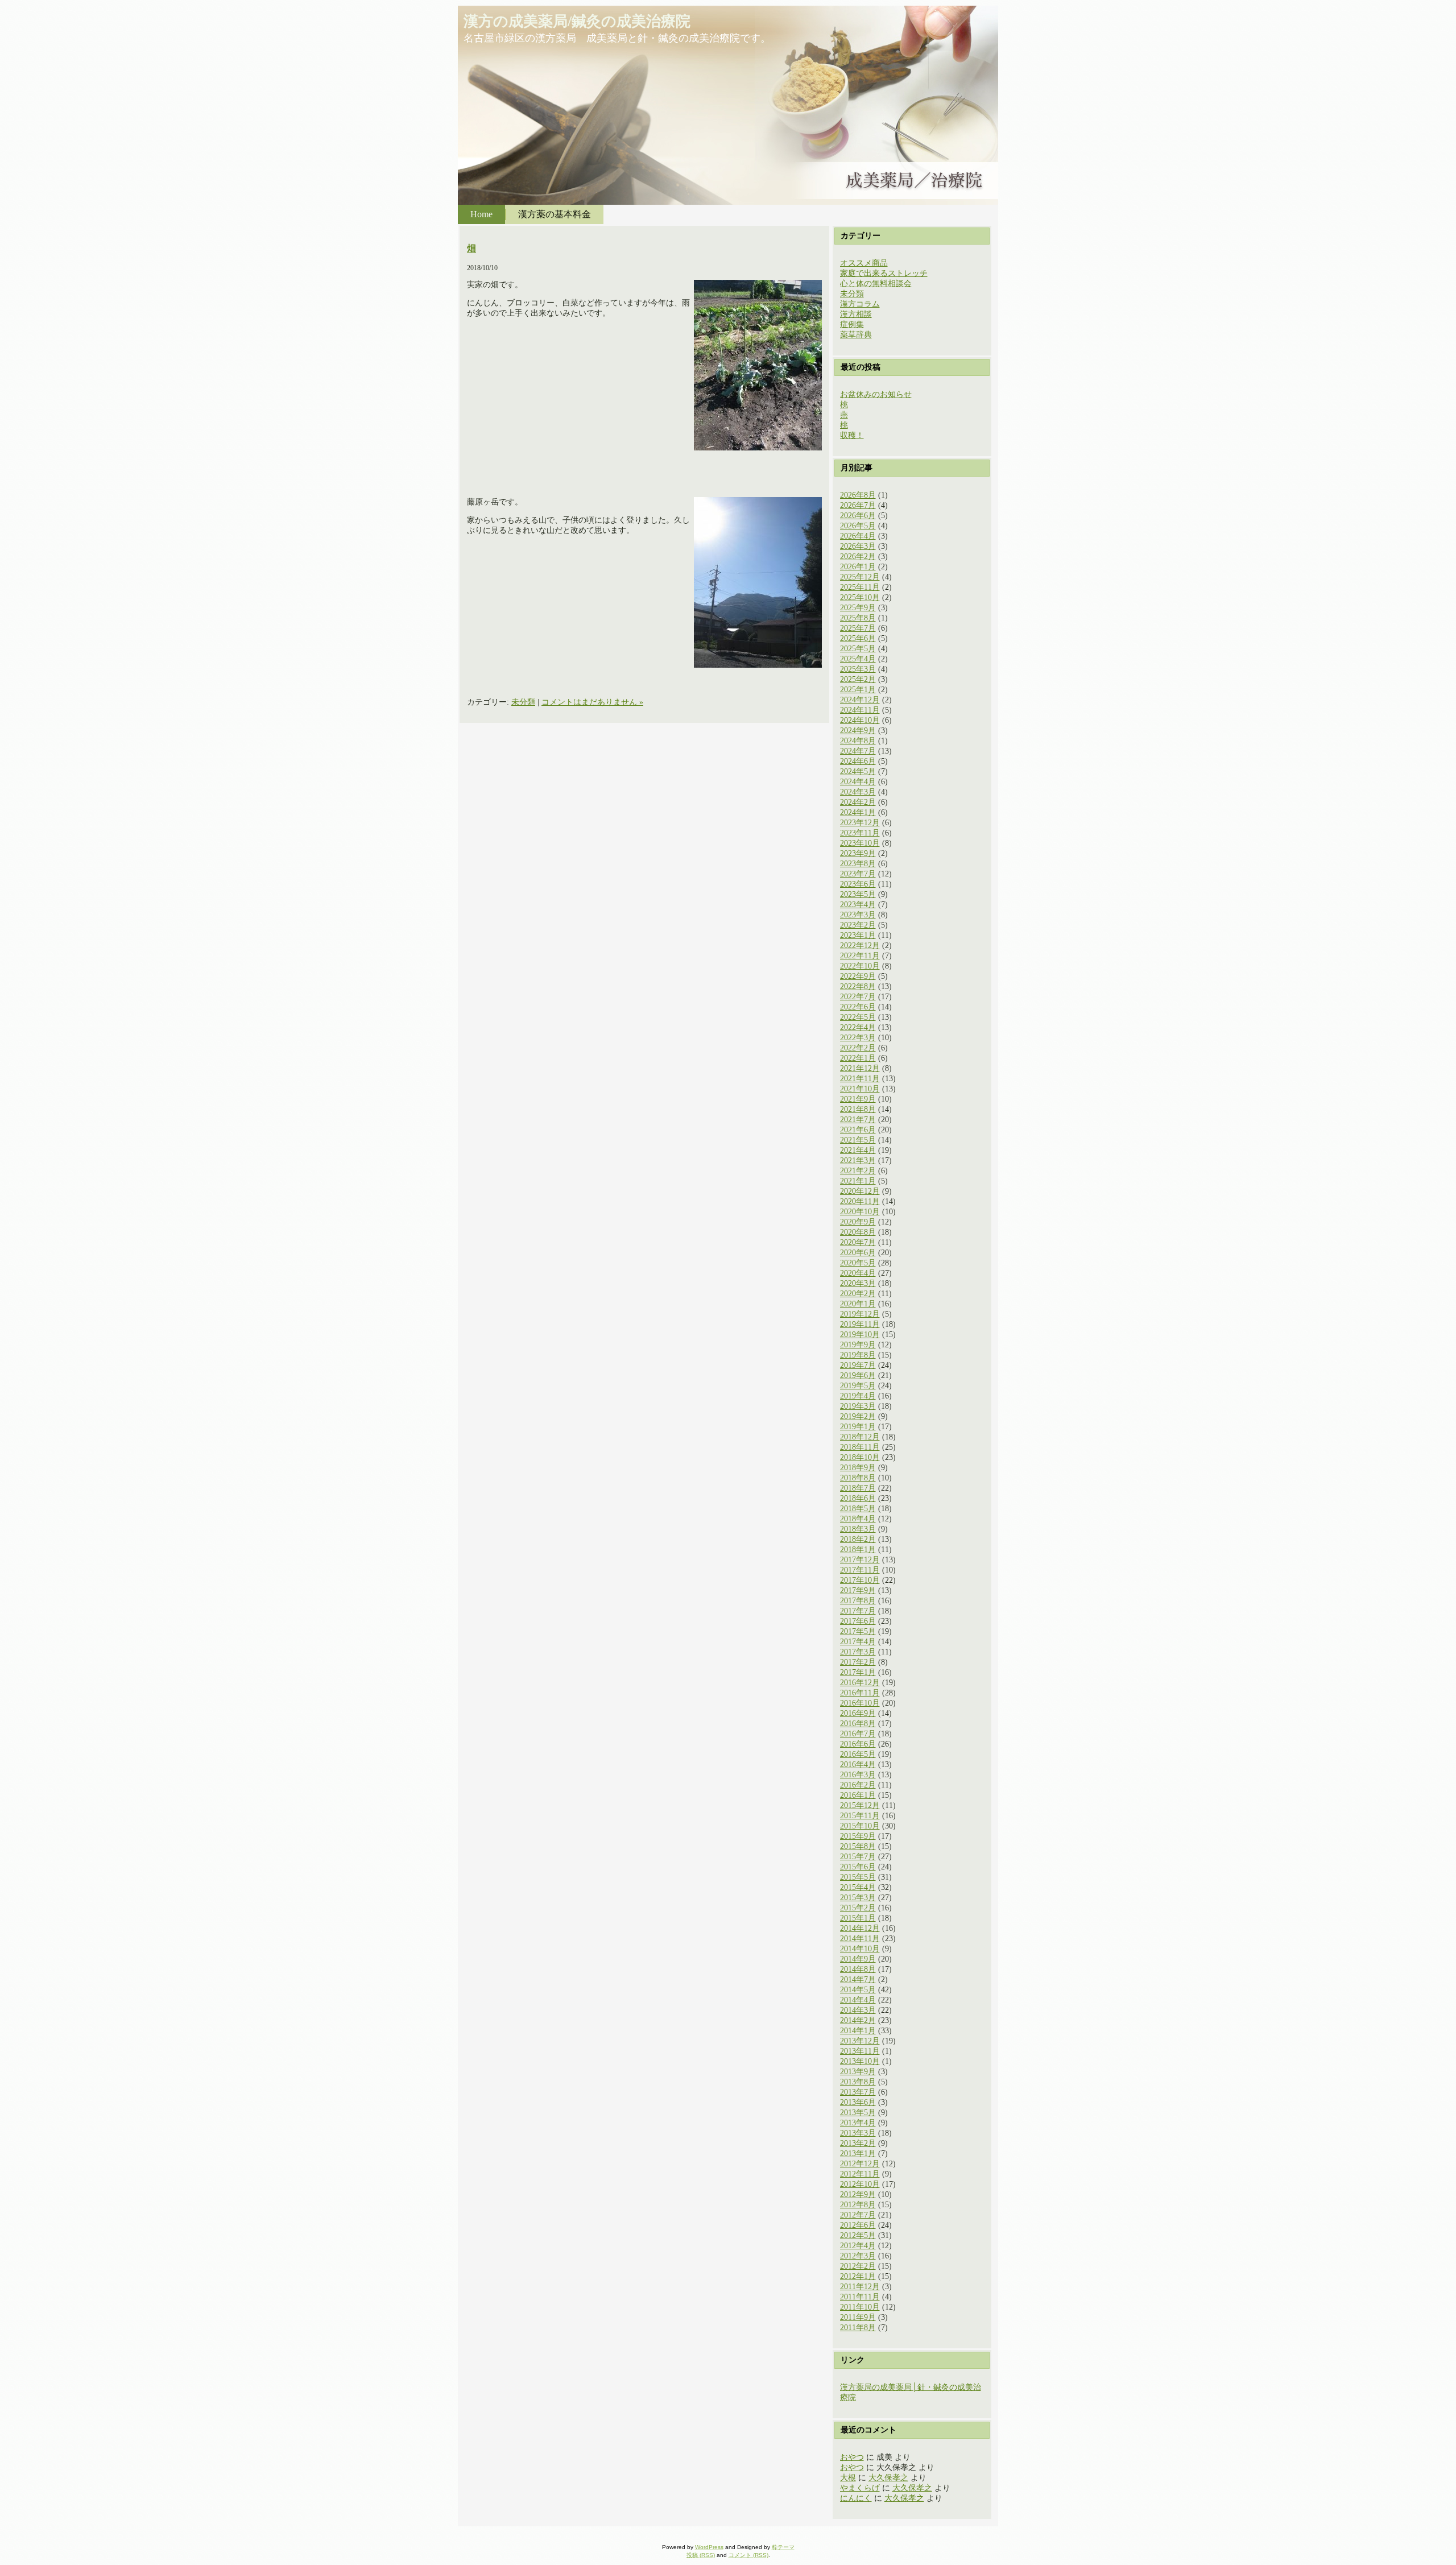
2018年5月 (858, 1509)
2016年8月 (858, 1724)
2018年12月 (860, 1437)
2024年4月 (858, 782)
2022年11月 (860, 956)
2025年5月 (858, 649)
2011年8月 (858, 2328)
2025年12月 (860, 577)
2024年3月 (858, 792)
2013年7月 (858, 2092)
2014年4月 (858, 2000)
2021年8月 (858, 1109)
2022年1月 (858, 1058)
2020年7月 (858, 1242)
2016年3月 (858, 1775)
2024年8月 (858, 741)
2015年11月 (860, 1816)
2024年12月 (860, 700)
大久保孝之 (888, 2478)
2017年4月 (858, 1642)
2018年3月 (858, 1529)
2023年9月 (858, 853)
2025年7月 (858, 628)
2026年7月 (858, 505)
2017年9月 (858, 1590)
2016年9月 (858, 1713)
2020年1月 (858, 1304)
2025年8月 (858, 618)
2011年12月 (860, 2287)
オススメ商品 (864, 263)
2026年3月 (858, 546)
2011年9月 (858, 2317)
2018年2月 (858, 1539)
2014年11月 (860, 1939)
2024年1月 (858, 812)
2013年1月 (858, 2154)
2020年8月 (858, 1232)
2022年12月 (860, 946)
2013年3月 (858, 2133)
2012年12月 (860, 2164)
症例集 (852, 324)
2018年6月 (858, 1498)
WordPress (709, 2547)
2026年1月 (858, 567)
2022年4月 (858, 1027)
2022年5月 (858, 1017)
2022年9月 (858, 976)
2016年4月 (858, 1765)
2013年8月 (858, 2082)
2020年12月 (860, 1191)
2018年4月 (858, 1519)
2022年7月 (858, 997)
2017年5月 (858, 1631)
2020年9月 (858, 1222)
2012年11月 (860, 2174)
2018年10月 (860, 1457)
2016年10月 (860, 1703)
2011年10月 (860, 2307)
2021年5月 (858, 1140)
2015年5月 (858, 1877)
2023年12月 (860, 823)
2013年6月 (858, 2102)
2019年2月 (858, 1416)
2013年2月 (858, 2143)
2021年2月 (858, 1171)
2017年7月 (858, 1611)
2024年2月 (858, 802)
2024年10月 (860, 720)
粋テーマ (783, 2547)
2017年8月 (858, 1601)
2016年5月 (858, 1754)
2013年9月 (858, 2072)
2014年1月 (858, 2031)
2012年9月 (858, 2194)
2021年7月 (858, 1120)
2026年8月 (858, 495)
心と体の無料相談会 (876, 284)
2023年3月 (858, 915)
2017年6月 (858, 1621)
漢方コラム (860, 304)
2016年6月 (858, 1744)
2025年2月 (858, 679)
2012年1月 (858, 2276)
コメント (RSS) (748, 2555)
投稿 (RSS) (701, 2555)
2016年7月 (858, 1734)
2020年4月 (858, 1273)
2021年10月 (860, 1089)
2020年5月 (858, 1263)
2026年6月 (858, 516)
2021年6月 (858, 1130)
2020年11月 (860, 1201)
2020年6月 (858, 1253)
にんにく (856, 2498)
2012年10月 (860, 2184)
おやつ (852, 2457)
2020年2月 (858, 1294)
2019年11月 (860, 1324)
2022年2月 (858, 1048)
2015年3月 (858, 1898)
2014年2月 (858, 2020)
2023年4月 (858, 905)
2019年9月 (858, 1345)
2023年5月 (858, 894)
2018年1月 (858, 1550)
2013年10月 (860, 2061)
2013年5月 (858, 2113)
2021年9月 (858, 1099)
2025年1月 (858, 690)
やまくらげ (860, 2488)
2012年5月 (858, 2235)
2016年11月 (860, 1693)
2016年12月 (860, 1683)
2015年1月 (858, 1918)
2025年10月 (860, 597)
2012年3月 (858, 2256)
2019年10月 (860, 1335)
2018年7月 (858, 1488)
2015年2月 (858, 1908)
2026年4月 (858, 536)
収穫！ (852, 435)
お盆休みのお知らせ (876, 394)
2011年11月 (860, 2297)
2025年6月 (858, 638)
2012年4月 (858, 2246)
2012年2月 (858, 2266)
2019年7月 (858, 1365)
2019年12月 (860, 1314)
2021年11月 (860, 1079)
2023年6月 (858, 884)
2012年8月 (858, 2205)
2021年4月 (858, 1150)
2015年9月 (858, 1836)
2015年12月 (860, 1805)
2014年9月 (858, 1959)
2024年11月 (860, 710)
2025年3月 (858, 669)
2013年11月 (860, 2051)
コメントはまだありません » (592, 702)
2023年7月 (858, 874)
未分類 (523, 702)
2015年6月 (858, 1867)
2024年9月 (858, 731)
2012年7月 (858, 2215)
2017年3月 (858, 1652)
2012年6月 (858, 2225)
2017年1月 (858, 1672)
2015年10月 (860, 1826)
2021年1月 (858, 1181)
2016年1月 (858, 1795)
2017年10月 (860, 1580)
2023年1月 (858, 935)
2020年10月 (860, 1212)
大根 (848, 2478)
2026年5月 (858, 526)
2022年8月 (858, 986)
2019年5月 (858, 1386)
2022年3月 (858, 1038)
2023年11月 (860, 833)
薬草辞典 (856, 335)
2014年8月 (858, 1969)
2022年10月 (860, 966)
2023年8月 (858, 864)
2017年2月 (858, 1662)
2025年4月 (858, 659)
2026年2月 (858, 557)
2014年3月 (858, 2010)
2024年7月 (858, 751)
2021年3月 (858, 1161)
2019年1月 (858, 1427)
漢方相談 (856, 314)
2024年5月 (858, 771)
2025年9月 (858, 608)
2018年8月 (858, 1478)
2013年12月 (860, 2041)
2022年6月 (858, 1007)
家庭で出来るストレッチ (884, 273)
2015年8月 (858, 1846)
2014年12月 (860, 1928)
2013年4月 (858, 2123)
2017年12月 (860, 1560)
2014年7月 (858, 1979)
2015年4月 (858, 1887)
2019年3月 (858, 1406)
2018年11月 (860, 1447)
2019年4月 (858, 1396)
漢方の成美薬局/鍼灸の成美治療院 (577, 21)
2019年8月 (858, 1355)
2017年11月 (860, 1570)
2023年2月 (858, 925)
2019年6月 (858, 1375)
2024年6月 (858, 761)
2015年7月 (858, 1857)
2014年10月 (860, 1949)
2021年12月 (860, 1068)
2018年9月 (858, 1468)
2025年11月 (860, 587)
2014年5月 (858, 1990)
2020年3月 (858, 1283)
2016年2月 (858, 1785)
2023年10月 (860, 843)
